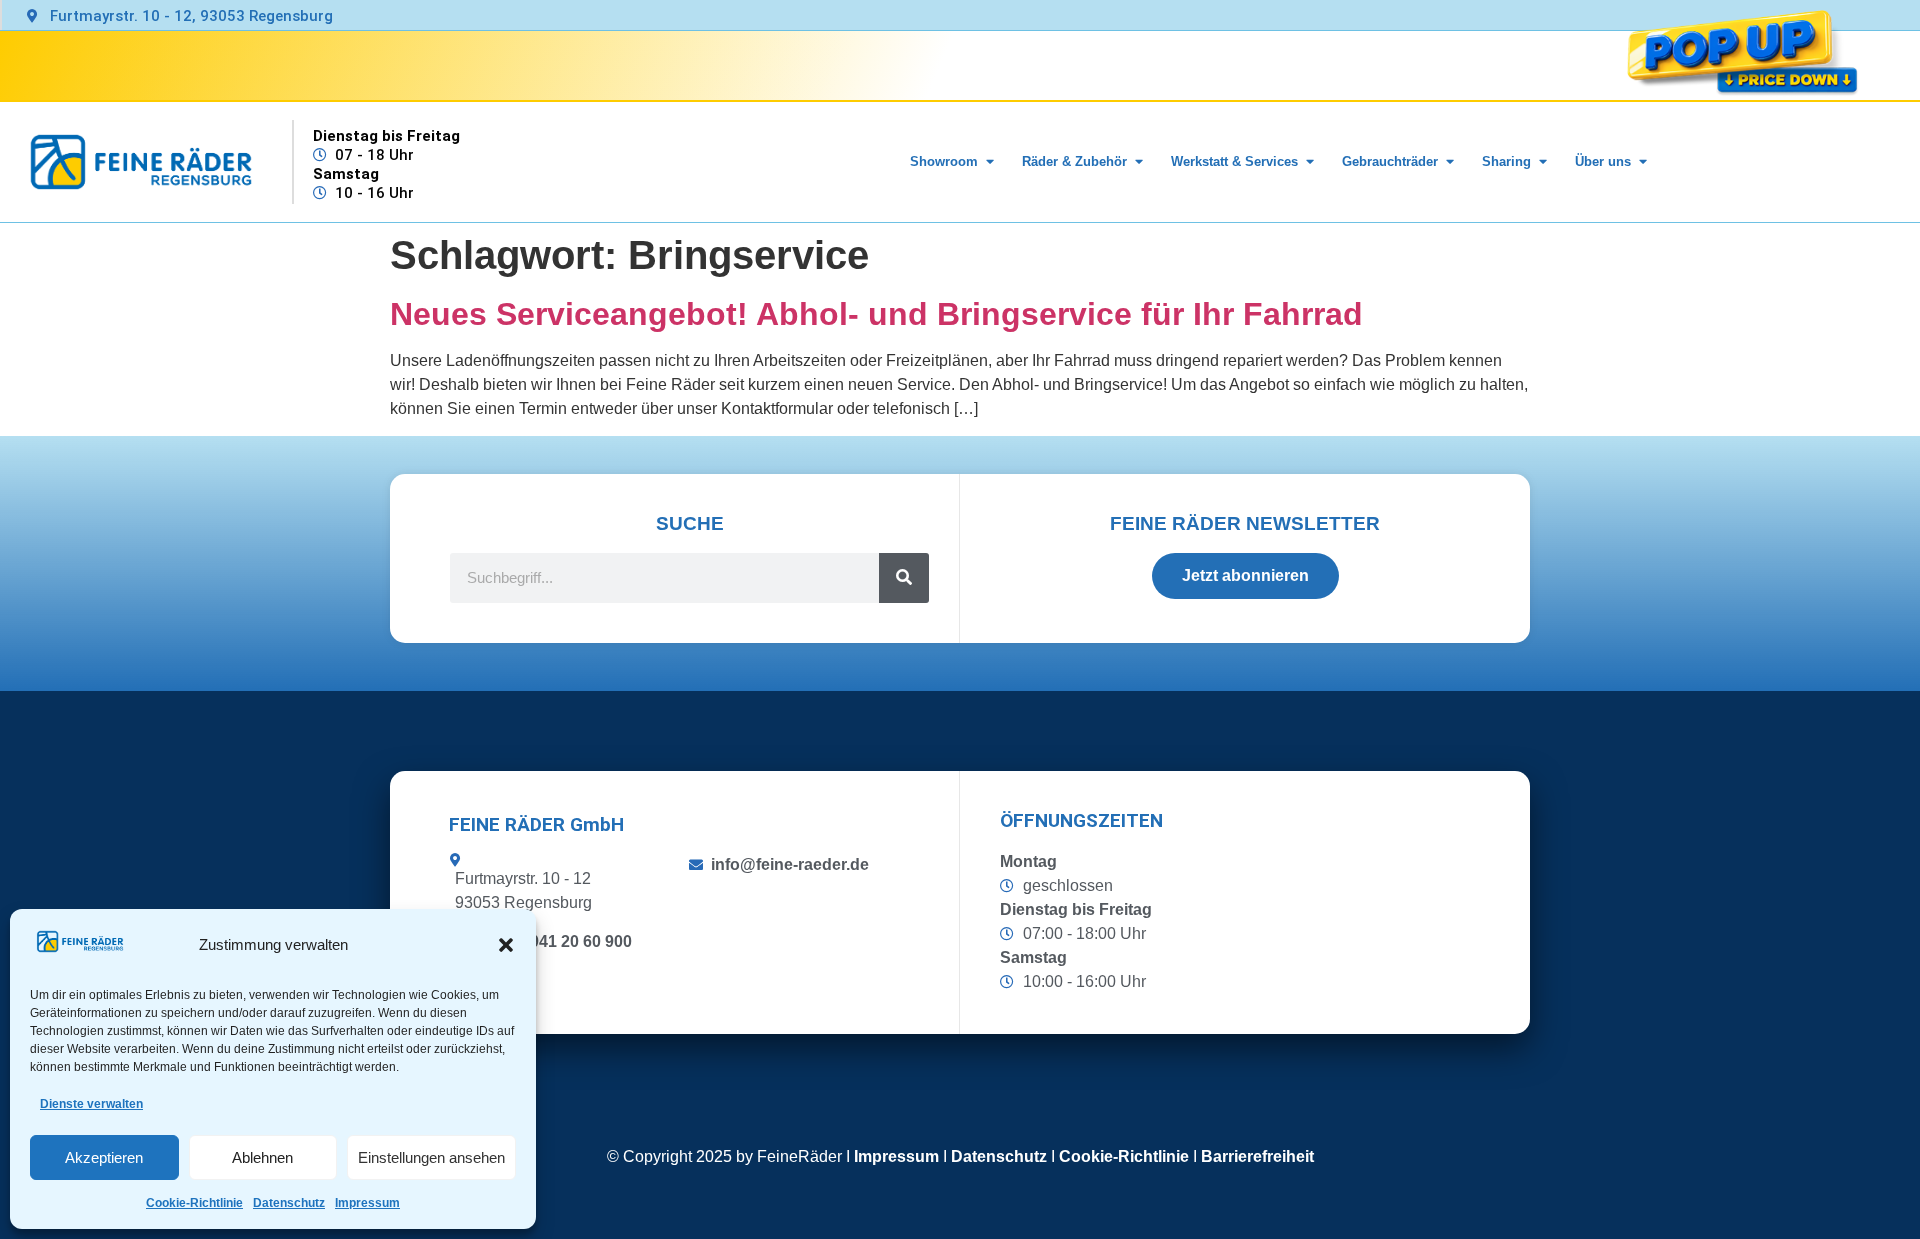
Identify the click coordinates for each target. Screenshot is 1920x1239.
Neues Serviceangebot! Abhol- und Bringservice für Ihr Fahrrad (876, 314)
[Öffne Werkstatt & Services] (1309, 162)
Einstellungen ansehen (431, 1157)
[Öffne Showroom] (989, 162)
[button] (506, 945)
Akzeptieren (104, 1157)
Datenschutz (289, 1203)
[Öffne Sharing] (1542, 162)
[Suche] (904, 578)
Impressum (367, 1203)
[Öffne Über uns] (1642, 162)
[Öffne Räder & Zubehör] (1138, 162)
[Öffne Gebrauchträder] (1449, 162)
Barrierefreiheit (1257, 1156)
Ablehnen (262, 1157)
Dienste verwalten (91, 1104)
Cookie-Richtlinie (194, 1203)
